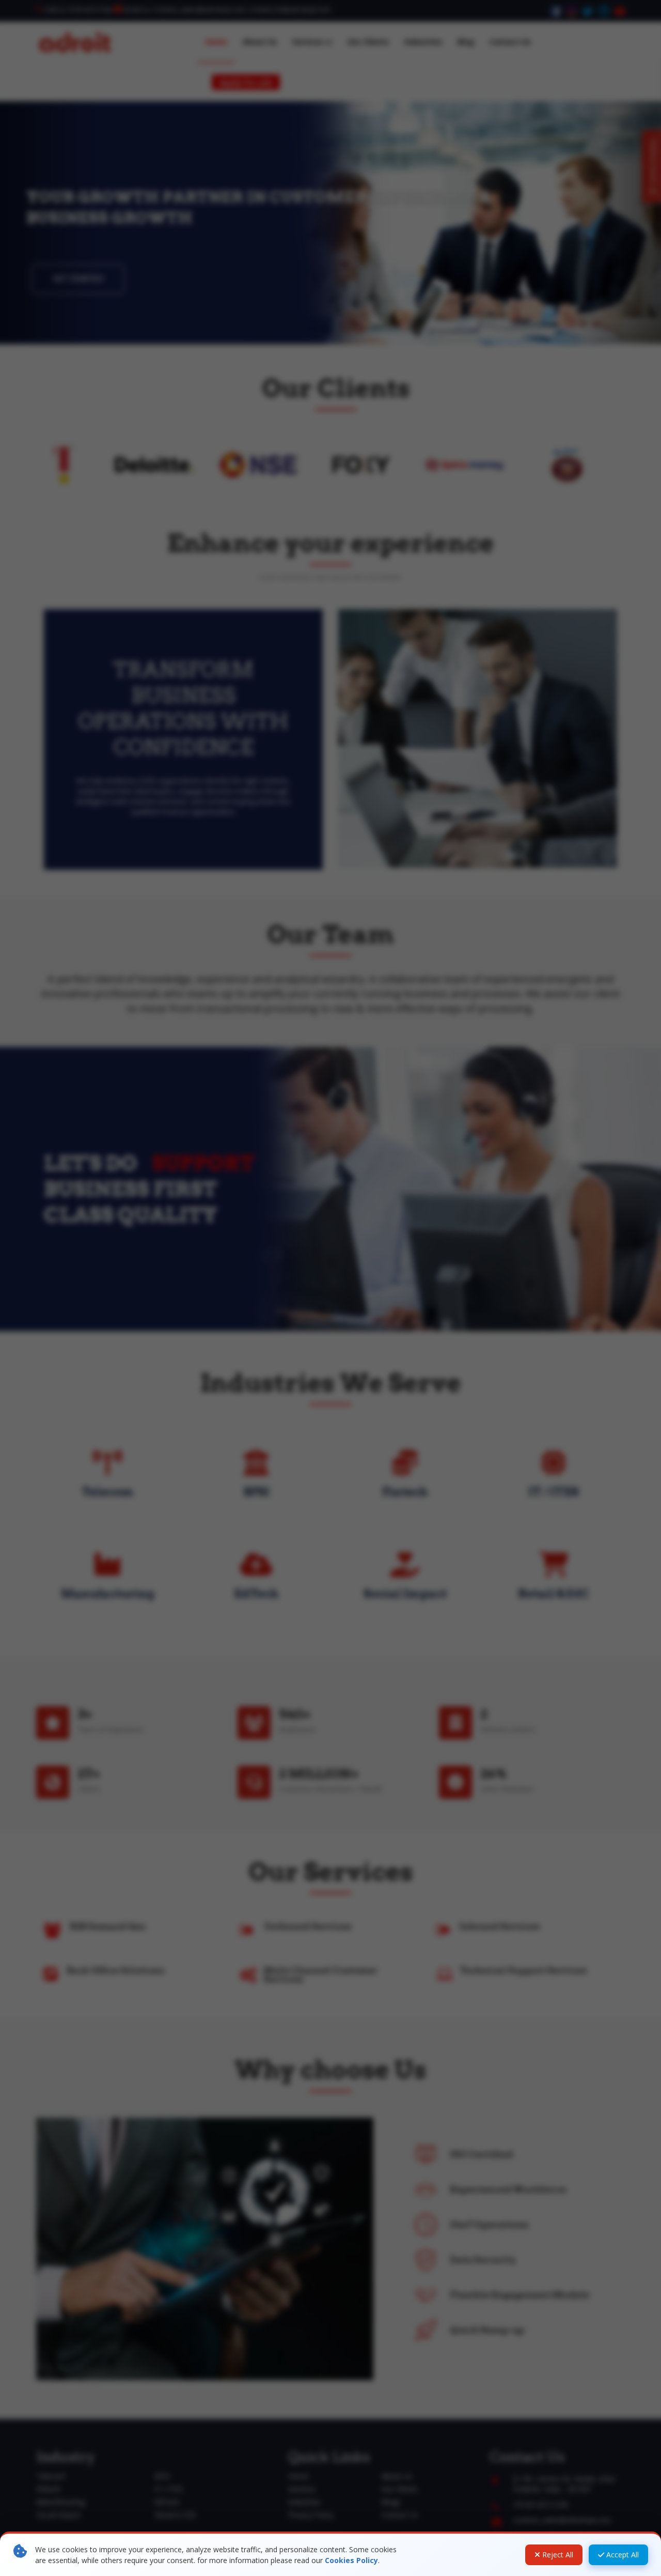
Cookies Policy (351, 2560)
